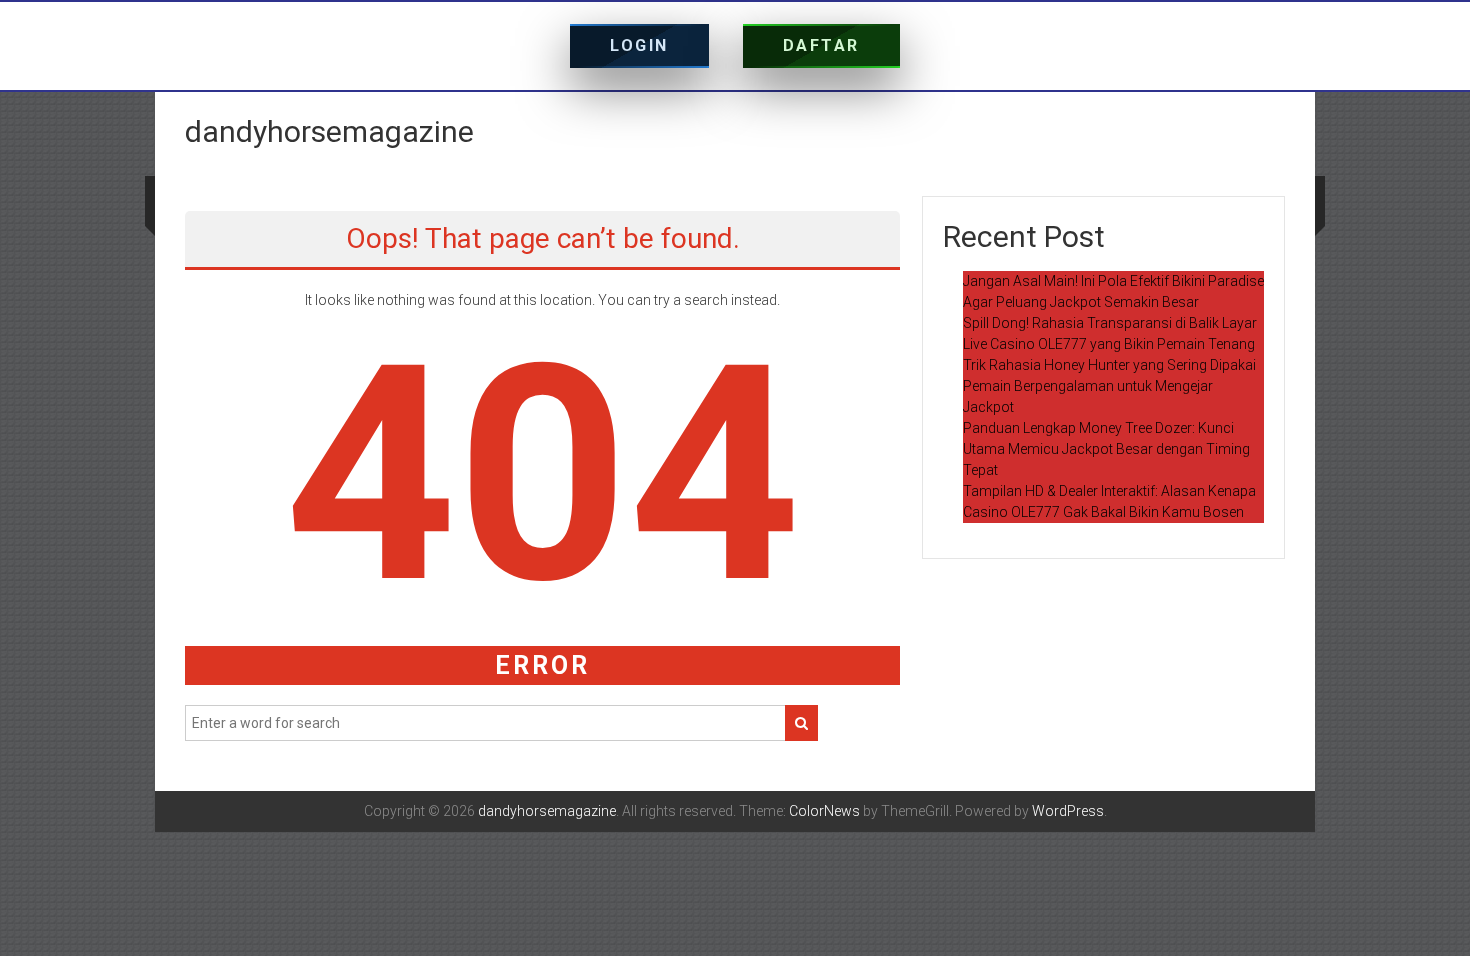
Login (639, 45)
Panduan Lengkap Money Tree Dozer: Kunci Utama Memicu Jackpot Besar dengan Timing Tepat (1106, 449)
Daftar (821, 45)
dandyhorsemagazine (329, 131)
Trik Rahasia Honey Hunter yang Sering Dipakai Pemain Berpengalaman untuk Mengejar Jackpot (1109, 386)
